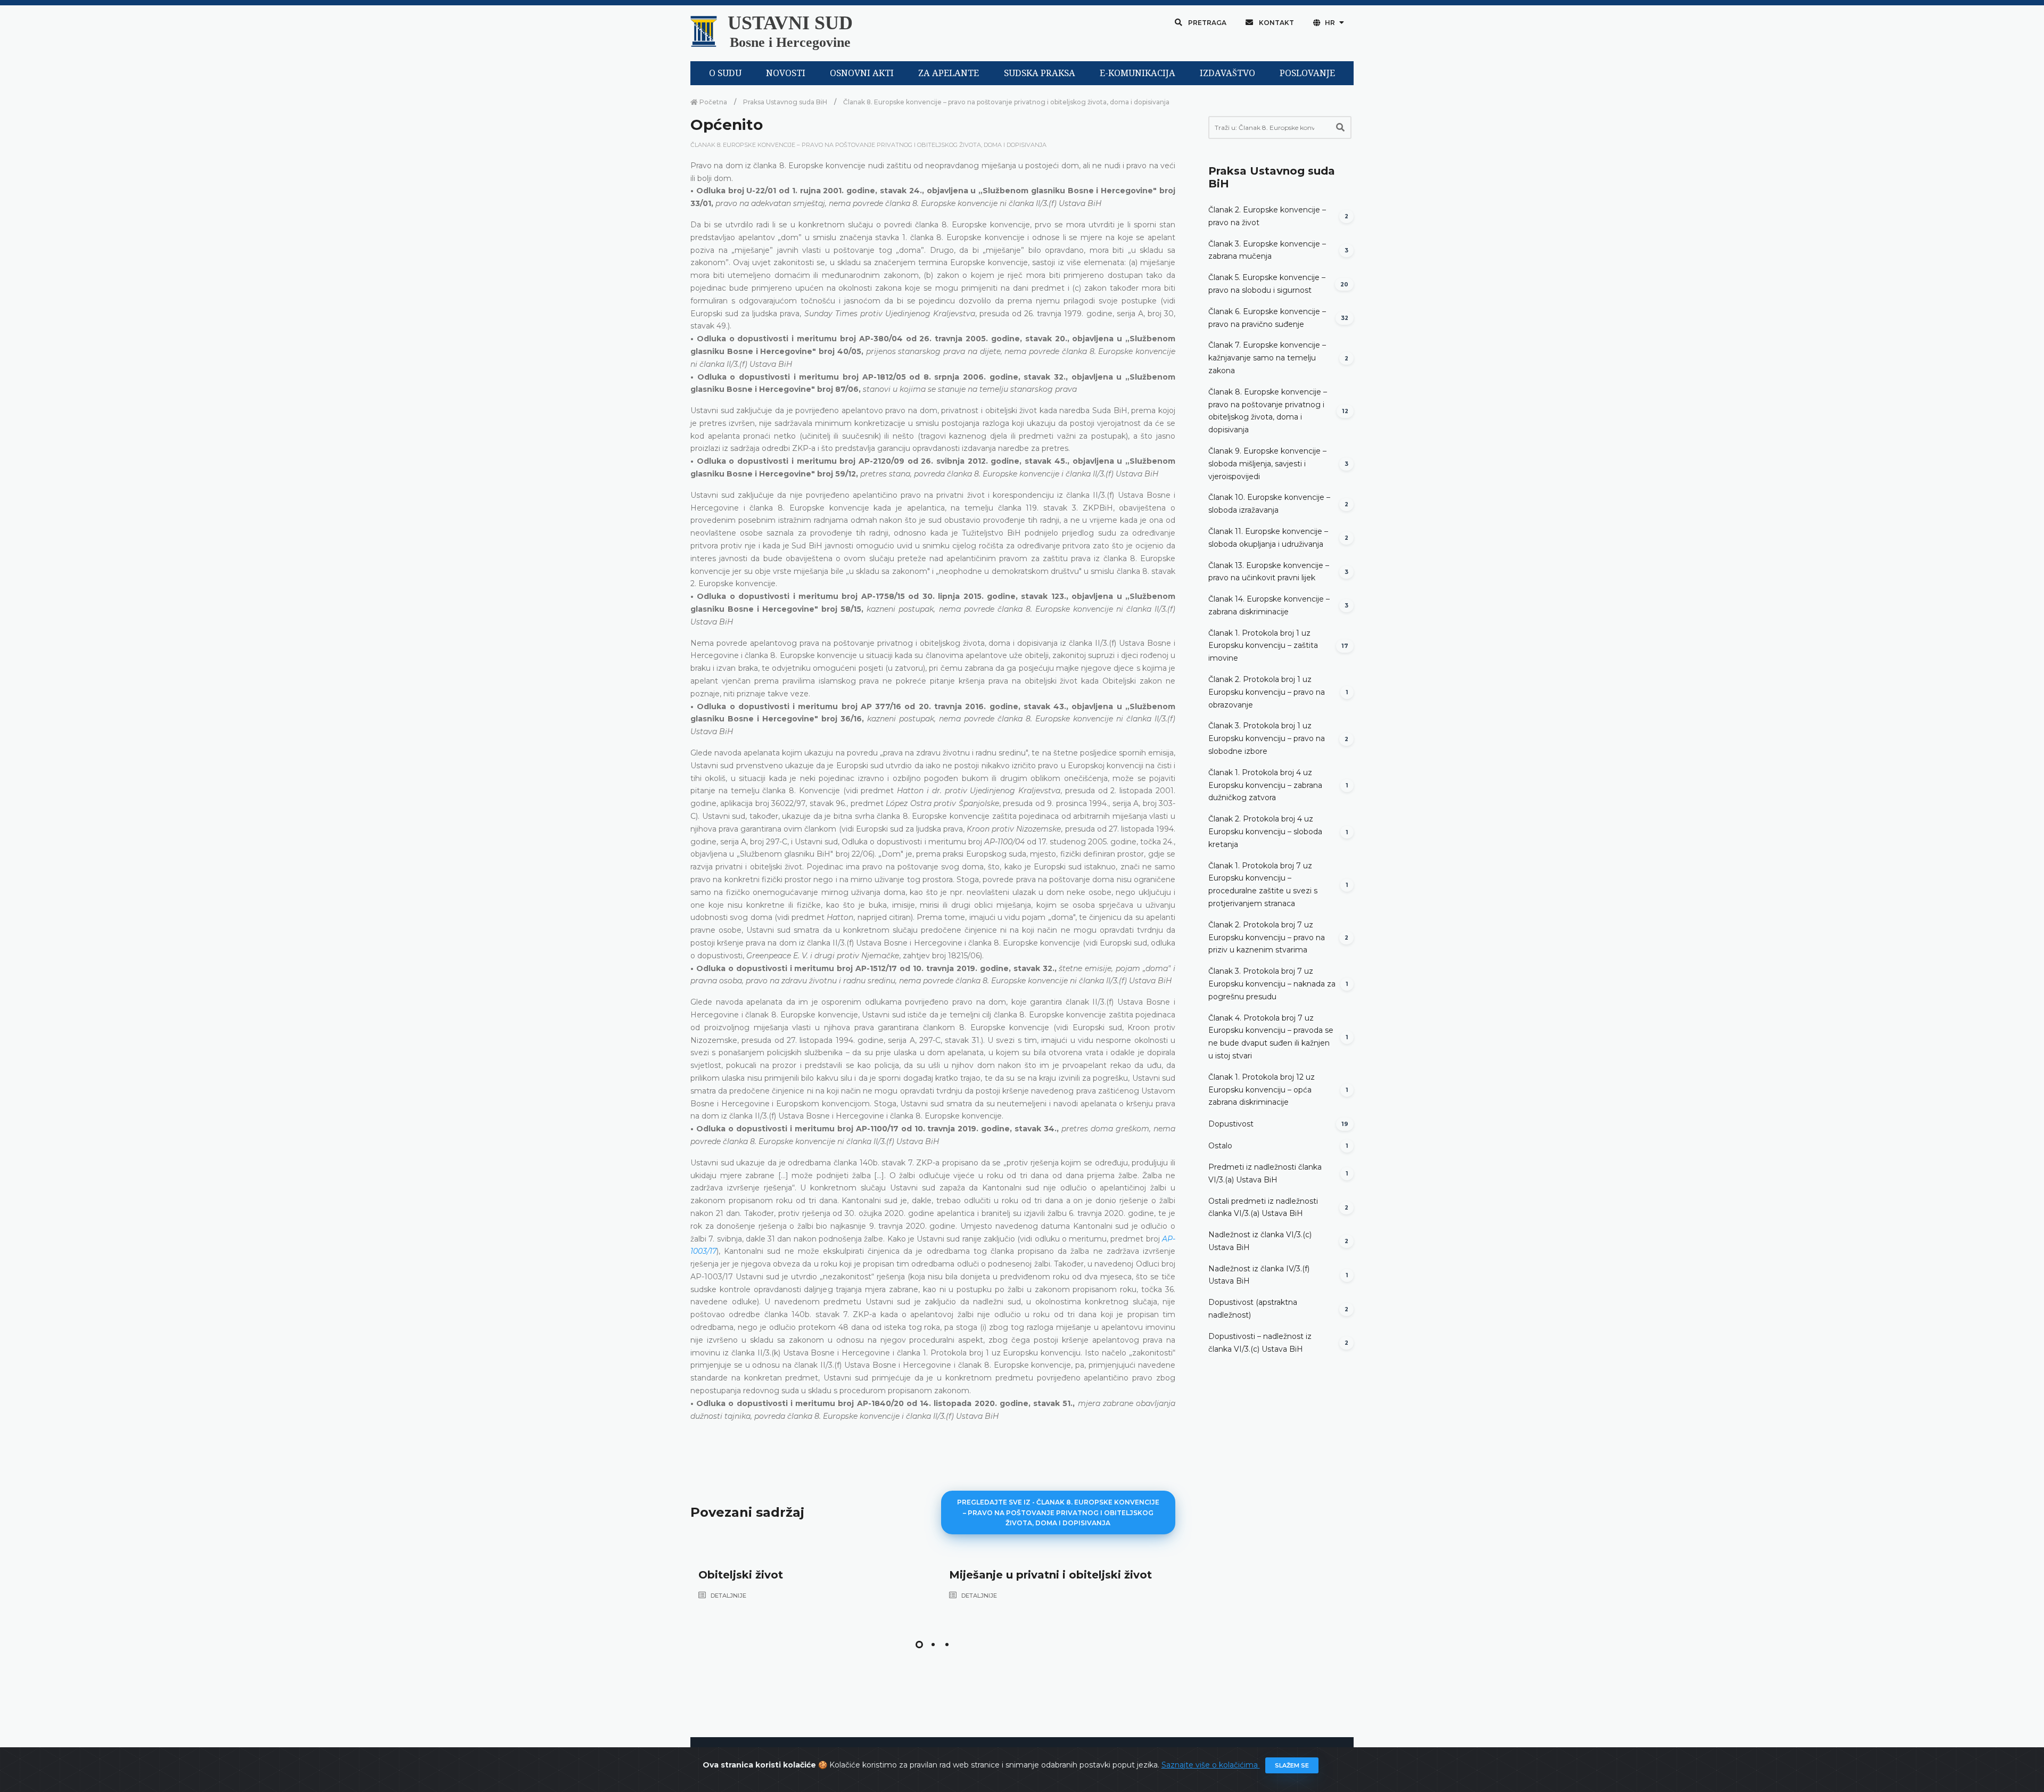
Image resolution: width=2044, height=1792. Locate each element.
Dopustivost (1231, 1124)
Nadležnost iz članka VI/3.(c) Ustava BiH (1260, 1241)
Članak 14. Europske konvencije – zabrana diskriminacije (1269, 605)
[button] (919, 1645)
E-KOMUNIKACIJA (1138, 73)
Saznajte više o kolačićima (1211, 1765)
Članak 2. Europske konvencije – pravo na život (1267, 216)
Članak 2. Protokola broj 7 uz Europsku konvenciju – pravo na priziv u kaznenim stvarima (1267, 938)
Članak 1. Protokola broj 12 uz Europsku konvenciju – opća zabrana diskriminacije (1262, 1090)
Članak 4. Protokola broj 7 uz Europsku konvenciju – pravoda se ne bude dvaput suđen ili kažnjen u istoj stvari (1271, 1037)
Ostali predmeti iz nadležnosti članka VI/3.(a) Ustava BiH (1263, 1207)
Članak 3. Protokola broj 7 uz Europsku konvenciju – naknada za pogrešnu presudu (1272, 984)
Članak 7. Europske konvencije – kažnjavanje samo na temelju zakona (1267, 358)
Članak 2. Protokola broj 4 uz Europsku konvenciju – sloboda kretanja (1265, 832)
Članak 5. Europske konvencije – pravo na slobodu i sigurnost (1267, 284)
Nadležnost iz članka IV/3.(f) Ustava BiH (1259, 1275)
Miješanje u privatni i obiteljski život (1050, 1575)
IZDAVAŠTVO (1227, 73)
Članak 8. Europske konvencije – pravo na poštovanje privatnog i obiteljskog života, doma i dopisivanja (1006, 102)
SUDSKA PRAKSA (1040, 73)
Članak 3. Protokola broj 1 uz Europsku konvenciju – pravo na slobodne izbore (1267, 738)
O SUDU (725, 73)
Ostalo (1220, 1146)
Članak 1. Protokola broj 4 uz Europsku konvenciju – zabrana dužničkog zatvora (1265, 785)
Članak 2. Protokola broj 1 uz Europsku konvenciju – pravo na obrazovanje (1267, 692)
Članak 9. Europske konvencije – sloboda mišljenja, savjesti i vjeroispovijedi (1267, 464)
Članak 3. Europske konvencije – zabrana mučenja (1267, 250)
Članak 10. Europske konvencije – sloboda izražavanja (1269, 504)
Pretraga (1206, 23)
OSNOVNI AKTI (862, 73)
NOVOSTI (786, 73)
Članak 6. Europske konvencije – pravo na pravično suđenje (1267, 318)
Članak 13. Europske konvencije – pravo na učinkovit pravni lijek (1269, 572)
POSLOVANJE (1307, 73)
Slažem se (1292, 1765)
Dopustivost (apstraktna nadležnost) (1253, 1309)
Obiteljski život (741, 1575)
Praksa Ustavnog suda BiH (785, 102)
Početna (712, 102)
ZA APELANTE (949, 73)
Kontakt (1276, 23)
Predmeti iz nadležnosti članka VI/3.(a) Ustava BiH (1265, 1173)
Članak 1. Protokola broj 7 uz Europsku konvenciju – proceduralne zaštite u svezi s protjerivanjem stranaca (1263, 885)
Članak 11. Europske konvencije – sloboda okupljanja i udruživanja (1268, 538)
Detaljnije (728, 1596)
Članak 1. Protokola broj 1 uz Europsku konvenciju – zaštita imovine (1263, 646)
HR (1330, 23)
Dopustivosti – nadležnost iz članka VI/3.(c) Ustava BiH (1260, 1343)
